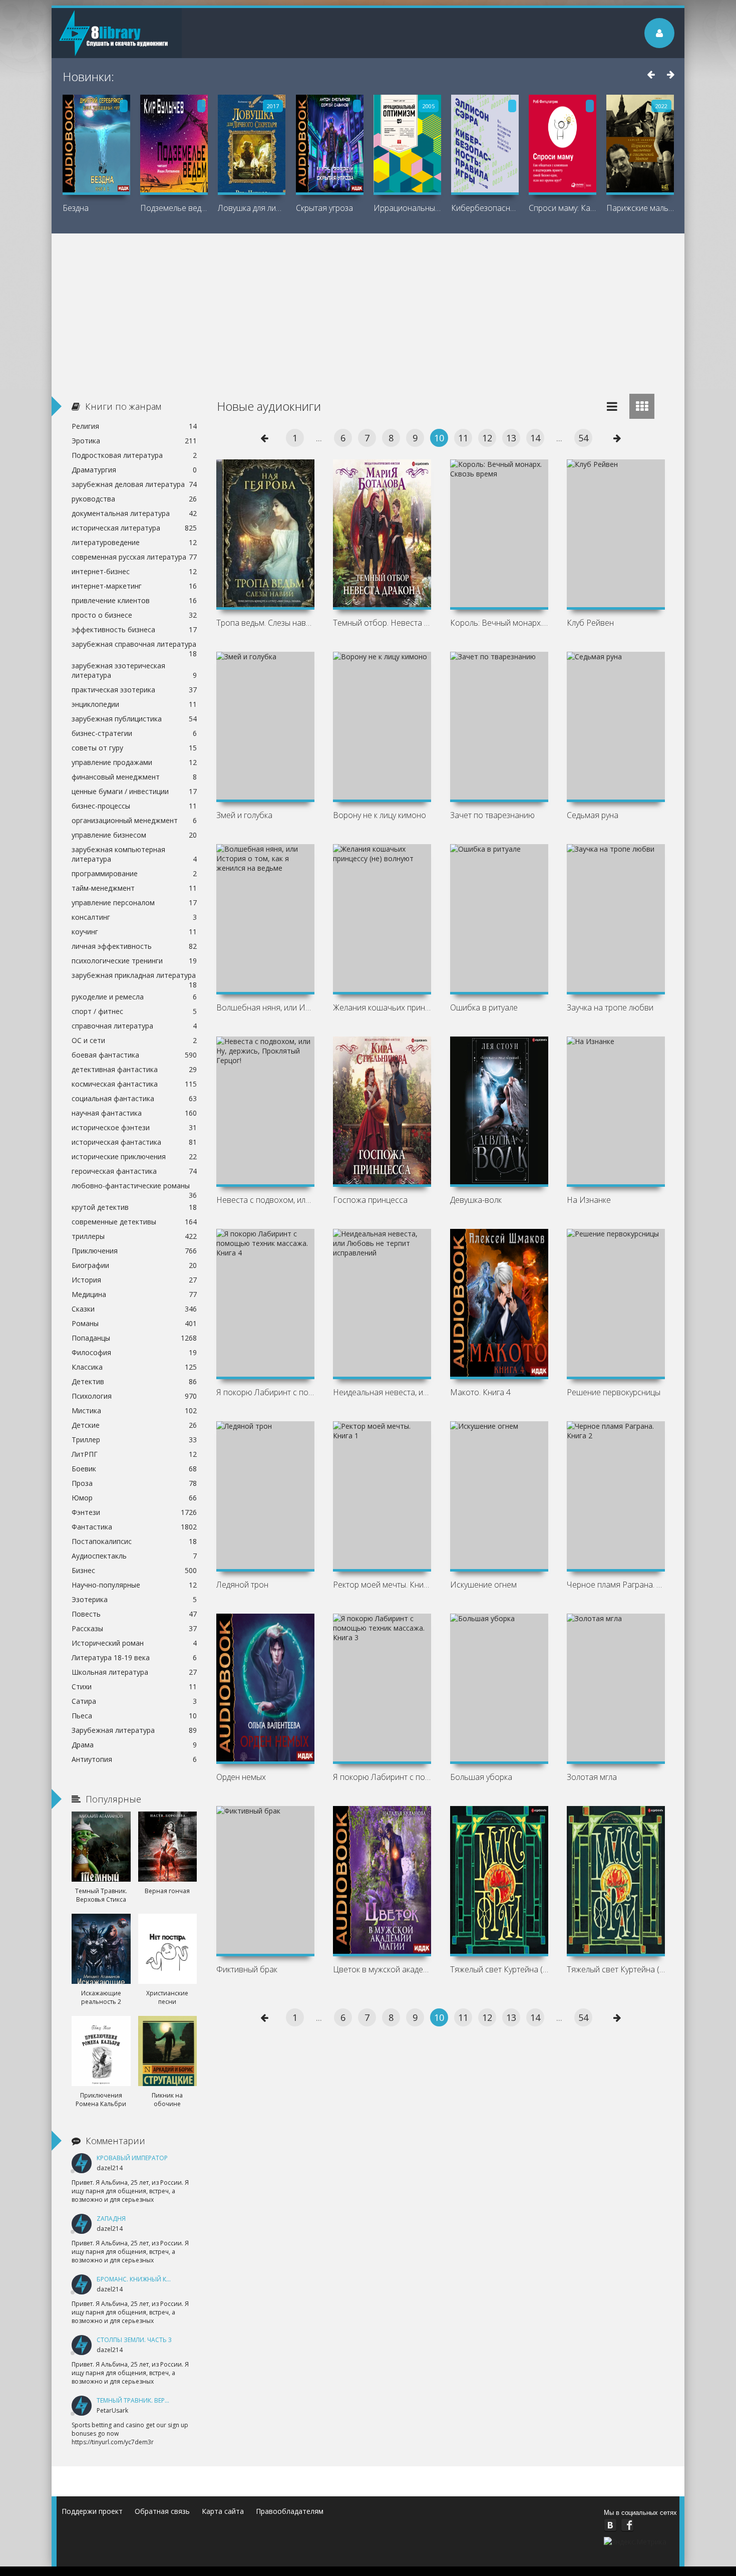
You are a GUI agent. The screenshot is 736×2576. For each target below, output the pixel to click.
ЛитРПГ (134, 1454)
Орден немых (241, 1777)
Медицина (134, 1294)
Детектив (134, 1381)
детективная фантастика (134, 1069)
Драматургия (134, 470)
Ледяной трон (242, 1585)
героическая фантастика (134, 1171)
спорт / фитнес (134, 1011)
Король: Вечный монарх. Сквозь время (499, 623)
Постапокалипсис (134, 1541)
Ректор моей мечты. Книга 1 (382, 1585)
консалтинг (134, 917)
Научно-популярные (134, 1585)
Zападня (111, 2219)
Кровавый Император (132, 2158)
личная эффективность (134, 946)
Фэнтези (134, 1512)
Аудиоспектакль (134, 1556)
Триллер (134, 1440)
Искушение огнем (483, 1585)
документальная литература (134, 513)
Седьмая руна (593, 815)
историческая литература (134, 528)
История (134, 1280)
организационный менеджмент (134, 820)
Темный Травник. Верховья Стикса (153, 2400)
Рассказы (134, 1628)
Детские (134, 1425)
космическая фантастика (134, 1084)
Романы (134, 1323)
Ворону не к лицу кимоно (380, 815)
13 (511, 438)
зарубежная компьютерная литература (134, 854)
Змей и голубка (244, 815)
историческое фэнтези (134, 1127)
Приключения (134, 1251)
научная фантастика (134, 1113)
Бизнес (134, 1570)
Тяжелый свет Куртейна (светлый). (616, 1969)
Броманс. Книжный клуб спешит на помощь (171, 2279)
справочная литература (134, 1026)
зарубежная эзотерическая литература (134, 670)
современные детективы (134, 1222)
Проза (134, 1483)
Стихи (134, 1687)
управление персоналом (134, 903)
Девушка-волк (476, 1200)
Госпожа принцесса (370, 1200)
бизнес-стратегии (134, 733)
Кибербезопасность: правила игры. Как (485, 208)
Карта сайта (223, 2511)
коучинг (134, 932)
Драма (134, 1745)
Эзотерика (134, 1599)
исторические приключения (134, 1156)
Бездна (76, 208)
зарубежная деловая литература (134, 484)
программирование (134, 873)
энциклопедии (134, 704)
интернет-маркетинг (134, 586)
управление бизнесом (134, 835)
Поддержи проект (92, 2511)
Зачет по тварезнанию (492, 815)
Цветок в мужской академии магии (382, 1969)
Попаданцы (134, 1338)
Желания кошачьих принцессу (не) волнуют (382, 1007)
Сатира (134, 1701)
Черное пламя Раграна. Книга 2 (616, 1585)
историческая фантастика (134, 1142)
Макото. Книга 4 (480, 1392)
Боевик (134, 1469)
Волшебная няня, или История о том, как (265, 1007)
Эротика (134, 441)
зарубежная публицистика (134, 719)
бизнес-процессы (134, 806)
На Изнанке (589, 1200)
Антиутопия (134, 1759)
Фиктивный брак (247, 1969)
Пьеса (134, 1716)
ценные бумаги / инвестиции (134, 791)
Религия (134, 426)
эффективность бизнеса (134, 629)
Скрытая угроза (324, 208)
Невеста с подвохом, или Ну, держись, (265, 1200)
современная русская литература (134, 557)
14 (535, 438)
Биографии (134, 1265)
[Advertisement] (368, 309)
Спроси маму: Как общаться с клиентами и (563, 208)
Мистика (134, 1410)
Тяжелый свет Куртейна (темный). (499, 1969)
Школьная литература (134, 1672)
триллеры (134, 1236)
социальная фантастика (134, 1098)
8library (117, 33)
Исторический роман (134, 1643)
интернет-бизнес (134, 571)
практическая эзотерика (134, 690)
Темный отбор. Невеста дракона (382, 623)
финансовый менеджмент (134, 777)
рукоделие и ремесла (134, 997)
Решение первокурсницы (614, 1392)
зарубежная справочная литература (134, 645)
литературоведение (134, 542)
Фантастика (134, 1527)
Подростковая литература (134, 455)
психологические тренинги (134, 961)
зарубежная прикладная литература (134, 976)
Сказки (134, 1309)
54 (583, 438)
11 (463, 438)
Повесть (134, 1614)
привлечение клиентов (134, 600)
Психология (134, 1396)
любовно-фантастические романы (134, 1187)
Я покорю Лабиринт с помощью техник (265, 1392)
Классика (134, 1367)
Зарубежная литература (134, 1730)
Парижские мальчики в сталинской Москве (640, 208)
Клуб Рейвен (590, 623)
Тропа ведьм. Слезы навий (265, 623)
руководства (134, 499)
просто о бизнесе (134, 615)
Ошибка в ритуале (484, 1007)
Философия (134, 1352)
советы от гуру (134, 748)
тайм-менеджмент (134, 888)
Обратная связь (162, 2511)
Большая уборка (481, 1777)
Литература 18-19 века (134, 1657)
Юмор (134, 1498)
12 (487, 438)
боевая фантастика (134, 1055)
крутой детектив (134, 1207)
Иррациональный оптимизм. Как (407, 208)
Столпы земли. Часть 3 (134, 2340)
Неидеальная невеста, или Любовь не (382, 1392)
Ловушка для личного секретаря (252, 208)
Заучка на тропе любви (610, 1007)
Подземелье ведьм (174, 208)
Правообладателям (290, 2511)
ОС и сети (134, 1040)
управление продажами (134, 762)
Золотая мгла (592, 1777)
